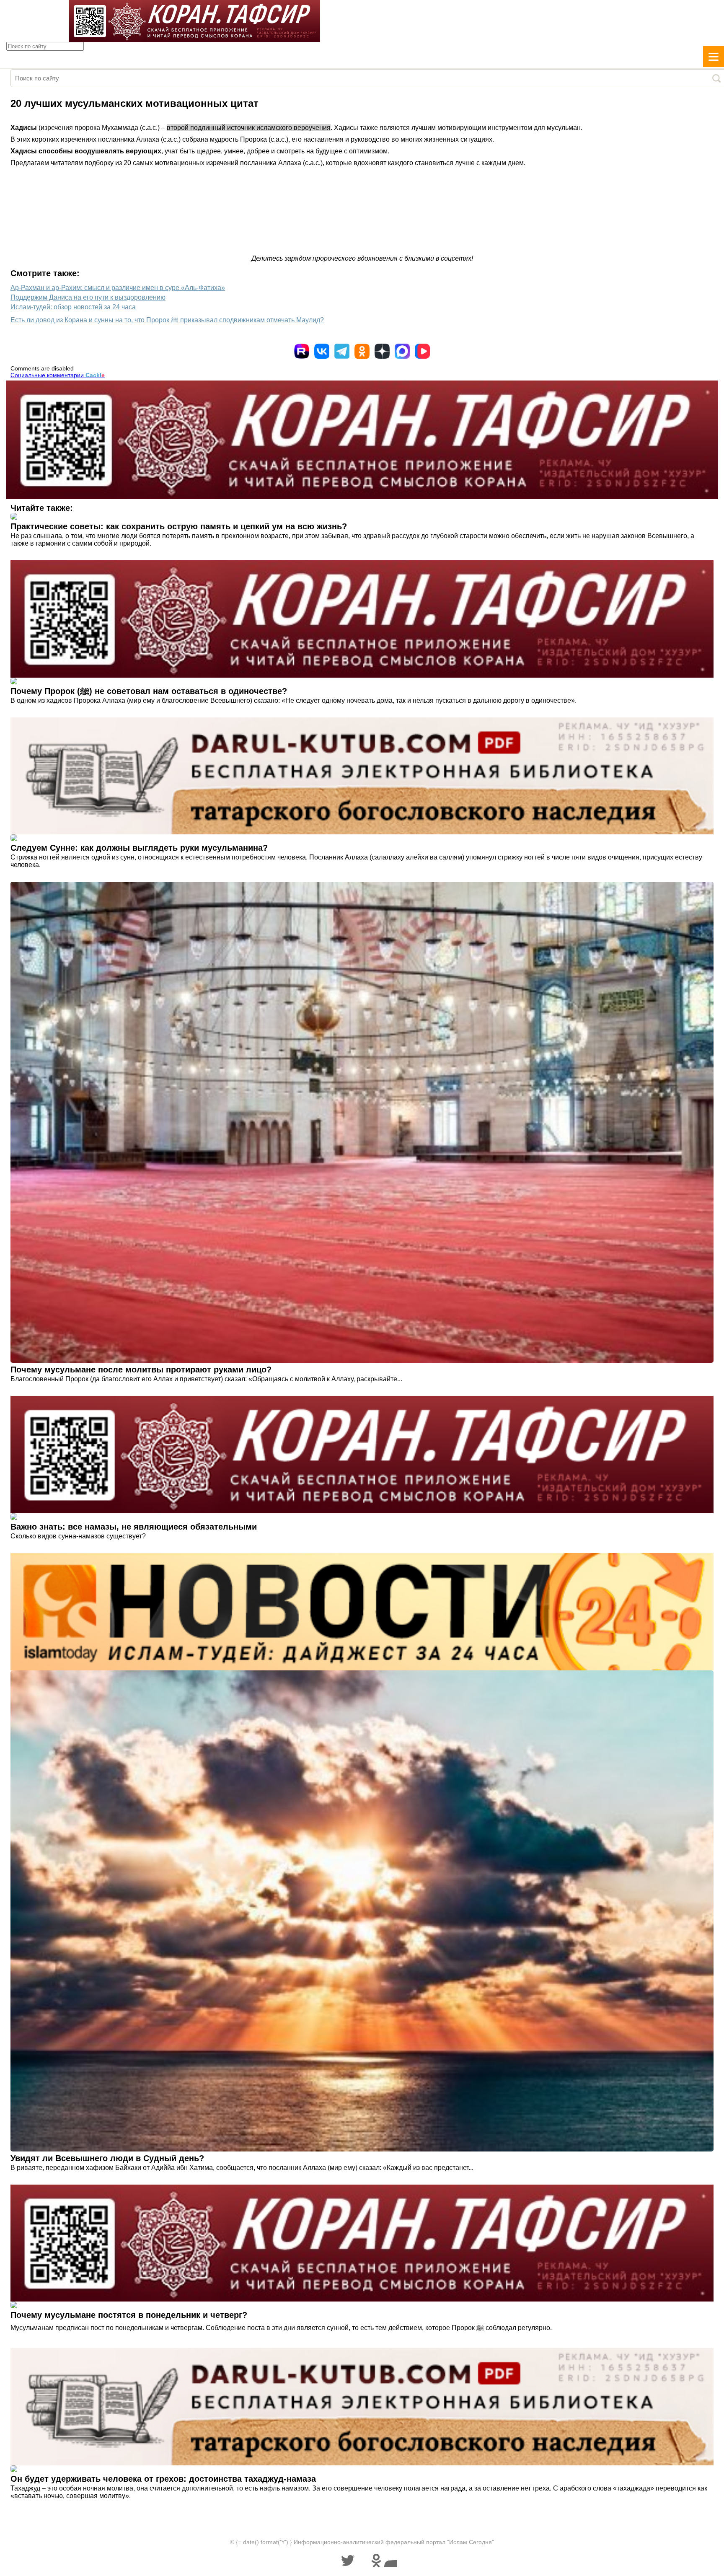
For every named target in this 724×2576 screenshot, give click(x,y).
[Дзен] (382, 351)
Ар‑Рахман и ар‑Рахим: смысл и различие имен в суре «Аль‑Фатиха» (118, 288)
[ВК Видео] (422, 351)
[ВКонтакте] (322, 351)
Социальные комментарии (58, 375)
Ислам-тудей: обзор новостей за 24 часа (73, 307)
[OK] (362, 351)
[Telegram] (342, 351)
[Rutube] (302, 351)
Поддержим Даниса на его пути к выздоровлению (88, 297)
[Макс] (402, 351)
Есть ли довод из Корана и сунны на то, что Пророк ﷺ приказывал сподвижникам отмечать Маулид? (167, 320)
